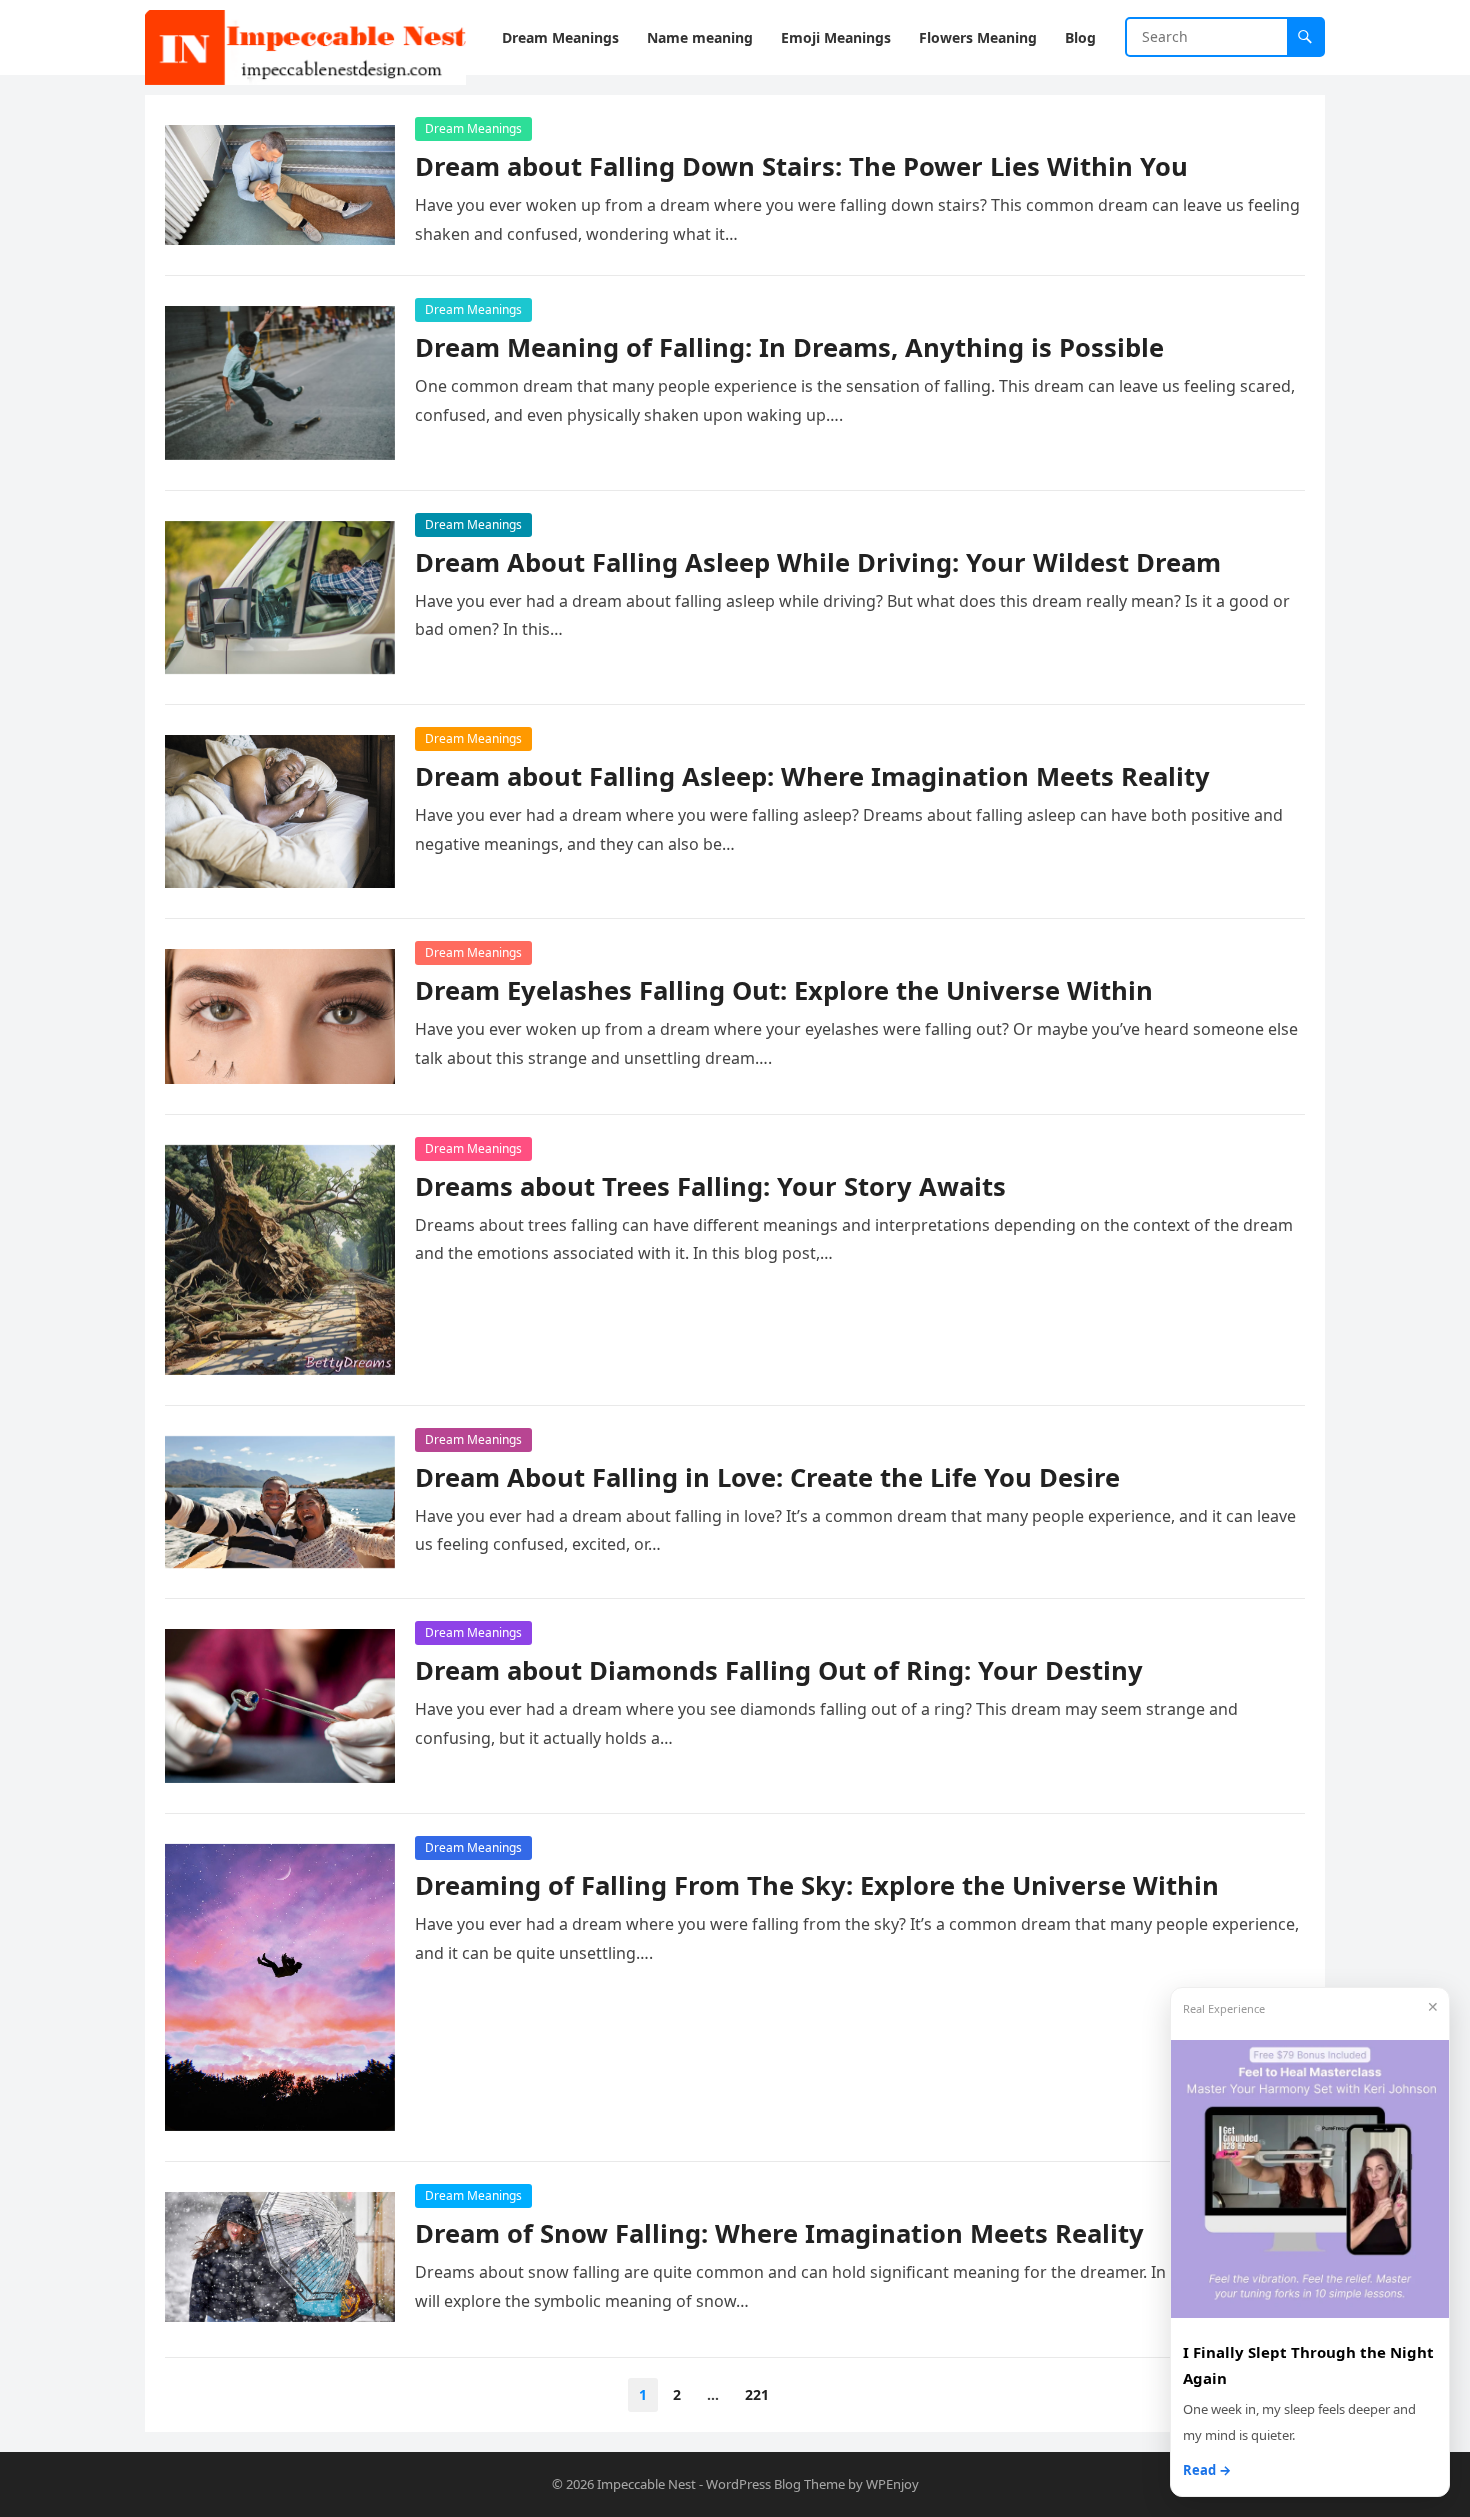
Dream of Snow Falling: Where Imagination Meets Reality (779, 2233)
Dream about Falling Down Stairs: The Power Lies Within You (801, 166)
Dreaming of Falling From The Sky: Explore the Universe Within (817, 1885)
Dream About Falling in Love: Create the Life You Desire (767, 1477)
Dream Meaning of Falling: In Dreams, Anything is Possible (789, 347)
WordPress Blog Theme (775, 2484)
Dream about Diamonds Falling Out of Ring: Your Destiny (779, 1670)
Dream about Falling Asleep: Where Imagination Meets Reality (812, 776)
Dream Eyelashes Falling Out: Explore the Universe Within (784, 990)
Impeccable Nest (646, 2484)
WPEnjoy (892, 2484)
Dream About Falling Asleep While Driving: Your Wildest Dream (818, 562)
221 (757, 2394)
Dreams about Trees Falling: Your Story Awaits (710, 1186)
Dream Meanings (473, 128)
